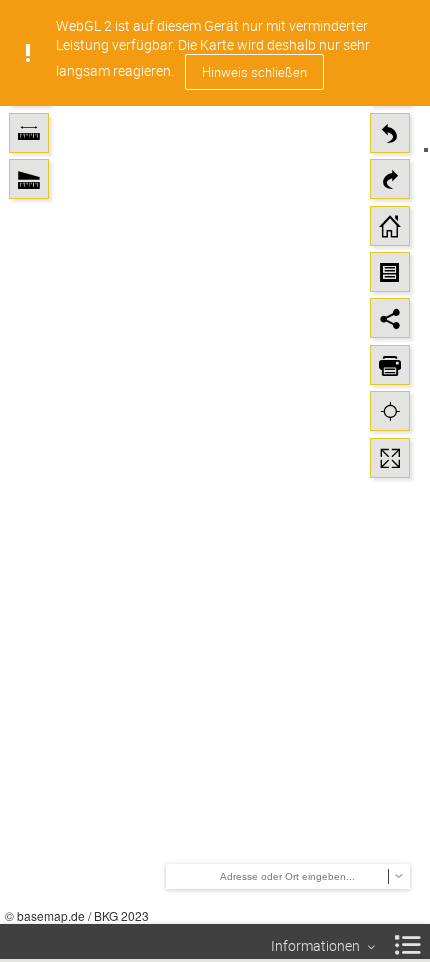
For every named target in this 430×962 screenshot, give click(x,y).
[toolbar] (29, 113)
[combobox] (303, 876)
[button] (29, 133)
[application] (215, 462)
